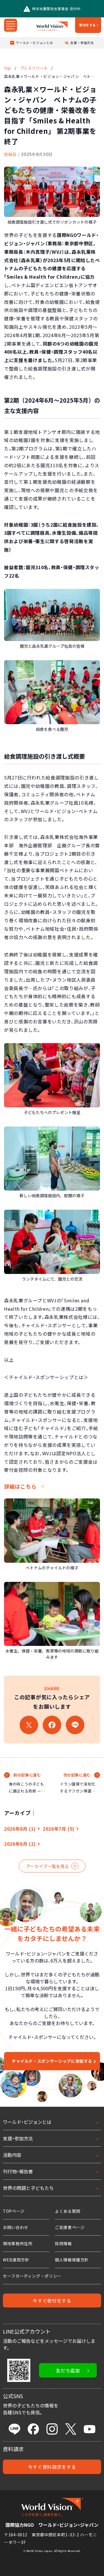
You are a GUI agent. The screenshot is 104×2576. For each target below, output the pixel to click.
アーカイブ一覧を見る (48, 1866)
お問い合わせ (16, 2227)
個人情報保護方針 (72, 2260)
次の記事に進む (77, 1775)
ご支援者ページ (70, 2227)
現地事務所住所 (18, 2243)
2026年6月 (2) (20, 1844)
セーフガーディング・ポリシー (32, 2276)
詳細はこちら (20, 1486)
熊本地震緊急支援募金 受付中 (56, 9)
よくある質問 (68, 2211)
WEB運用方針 (16, 2260)
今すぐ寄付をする (52, 2301)
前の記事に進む (27, 1775)
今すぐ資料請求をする (52, 2467)
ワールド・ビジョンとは (34, 43)
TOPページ (14, 2211)
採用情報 (63, 2243)
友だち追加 (68, 2370)
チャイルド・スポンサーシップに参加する (52, 2061)
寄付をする (88, 25)
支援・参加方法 (82, 43)
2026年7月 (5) (59, 1829)
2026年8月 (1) (20, 1829)
